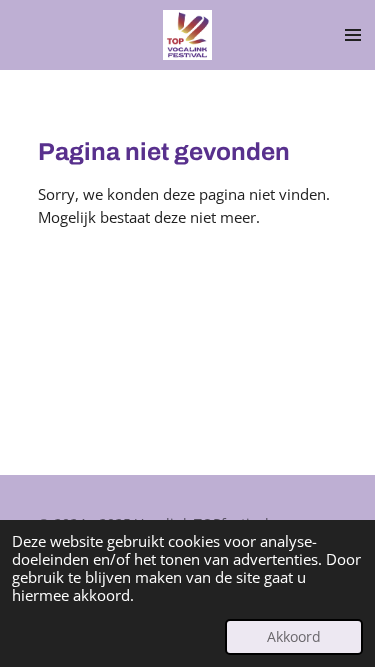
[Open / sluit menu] (353, 35)
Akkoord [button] (294, 637)
